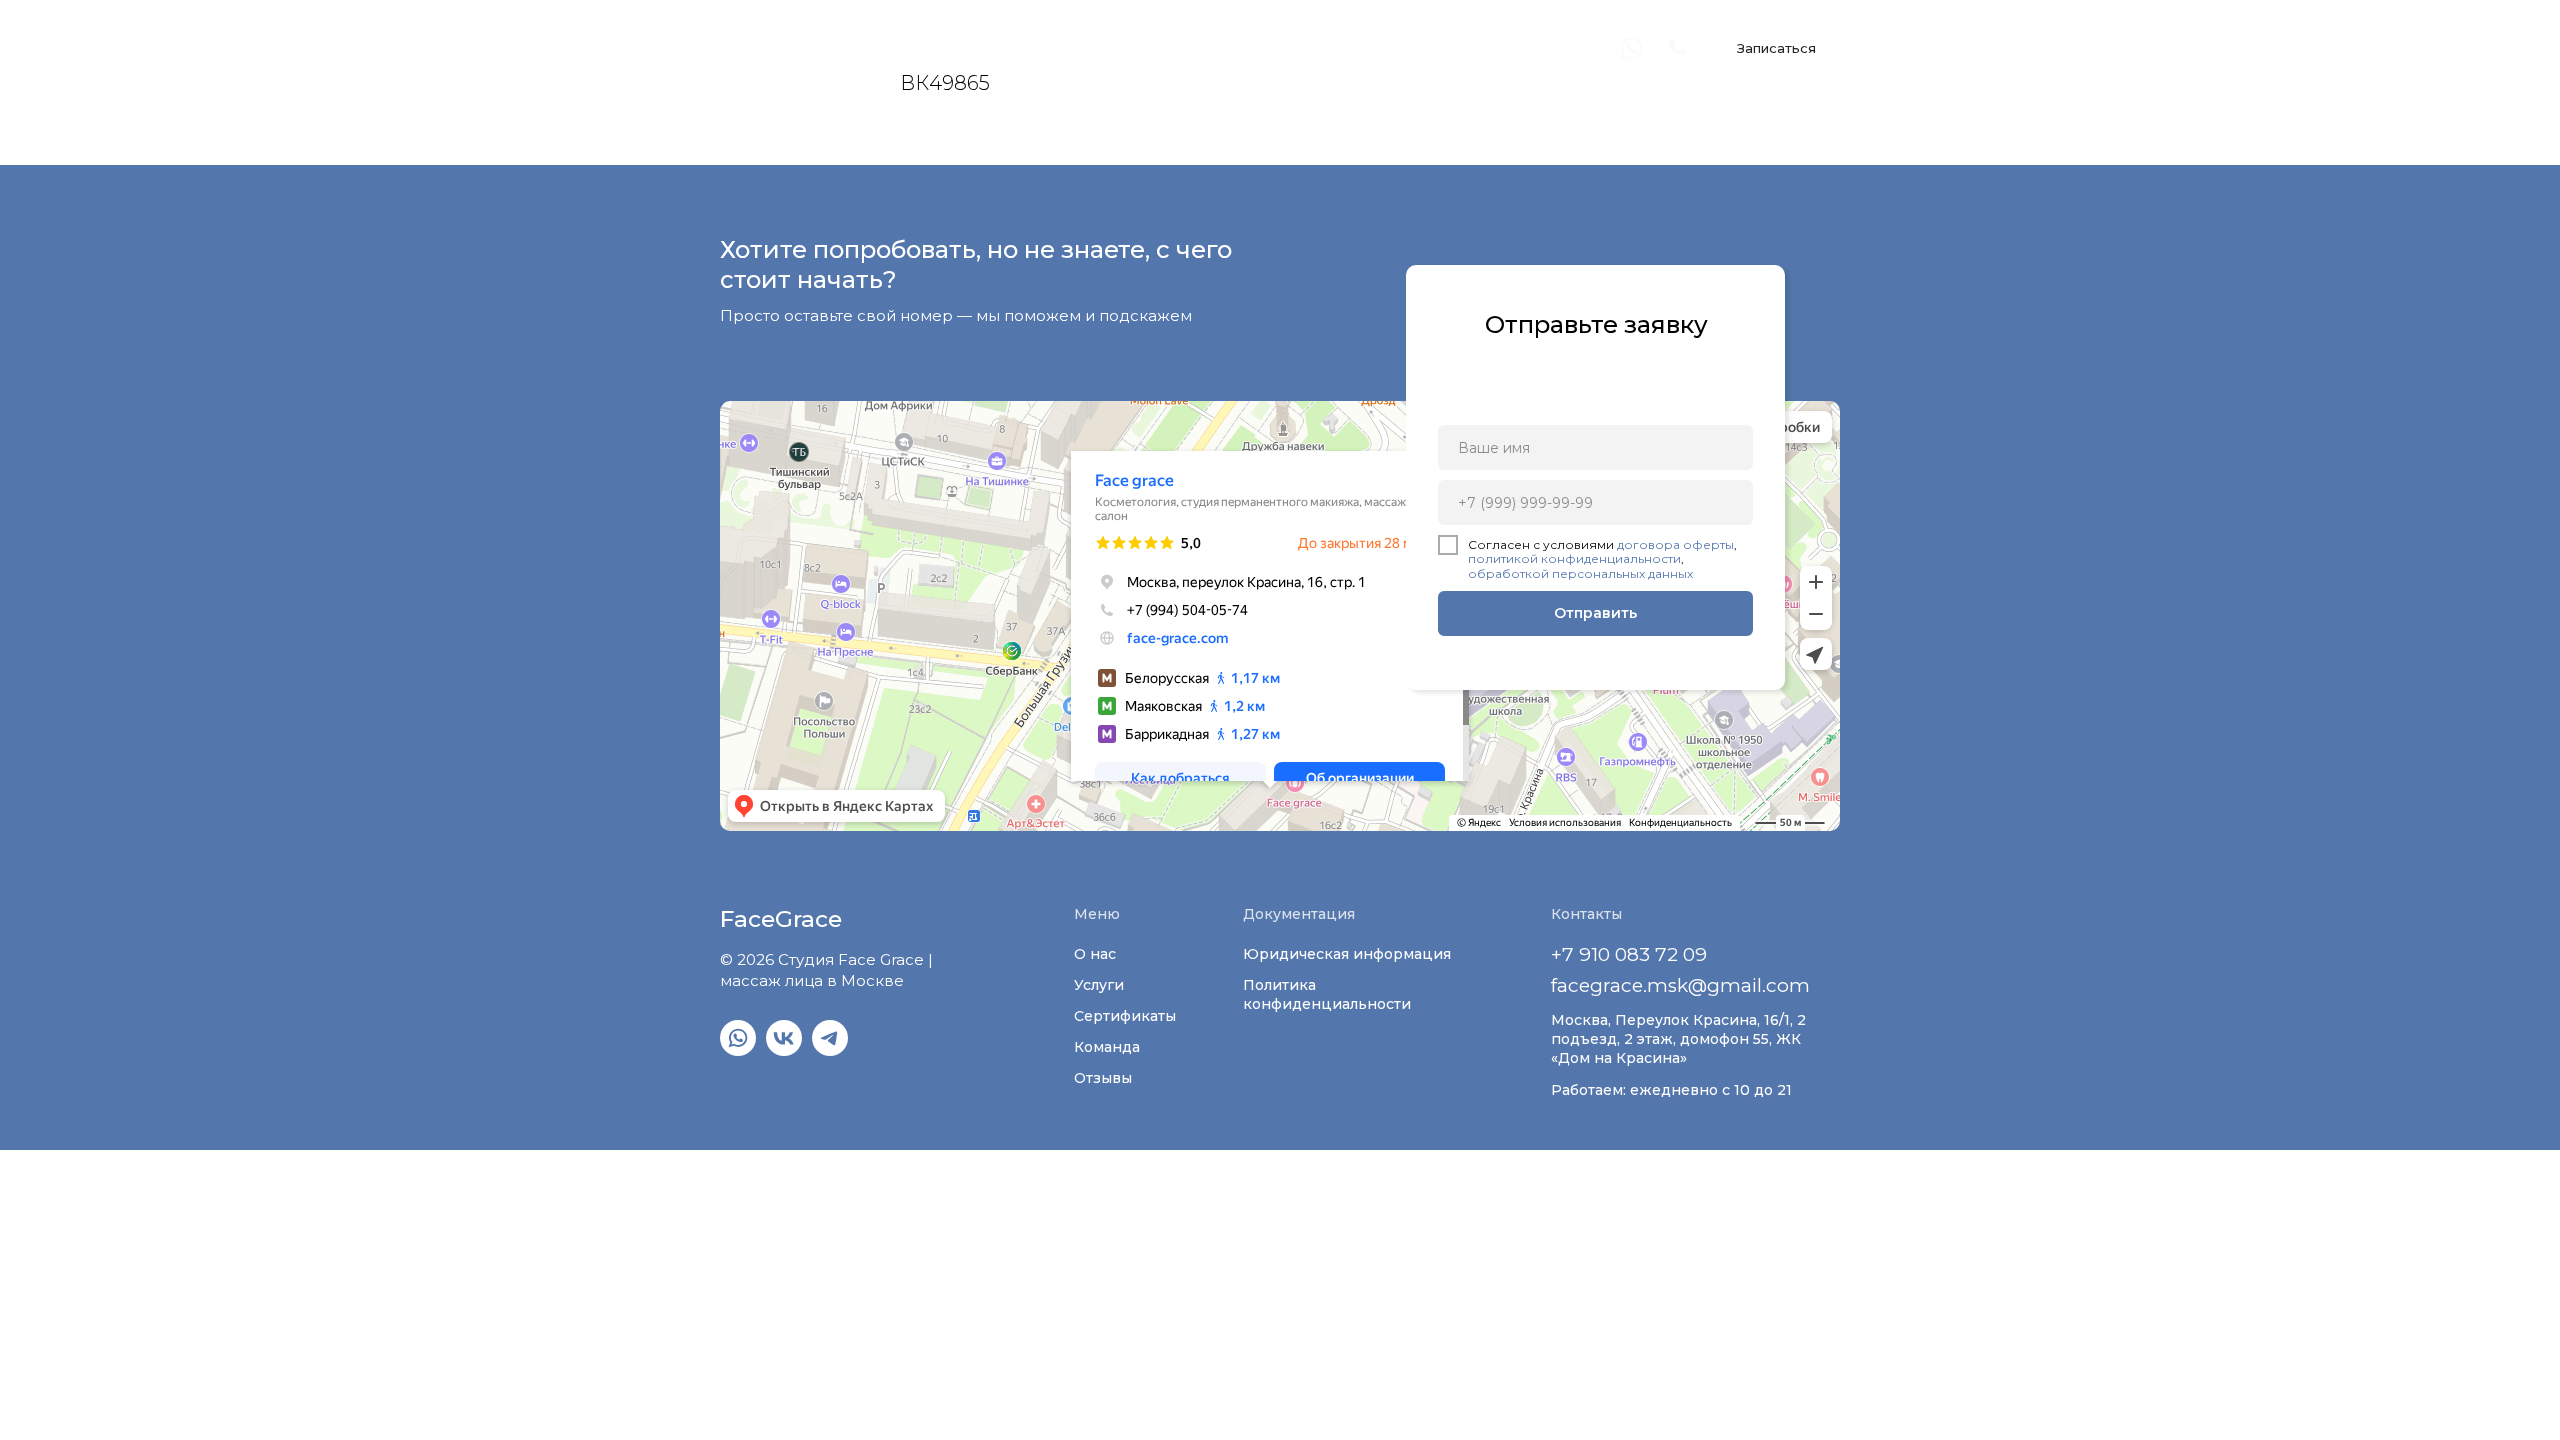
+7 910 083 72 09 (1629, 954)
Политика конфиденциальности (1327, 994)
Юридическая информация (1347, 954)
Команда (1107, 1047)
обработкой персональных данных (1580, 573)
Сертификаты (1125, 1016)
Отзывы (1103, 1078)
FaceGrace (781, 48)
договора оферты (1675, 544)
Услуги (1099, 985)
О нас (1095, 954)
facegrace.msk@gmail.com (1680, 985)
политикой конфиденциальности (1574, 558)
